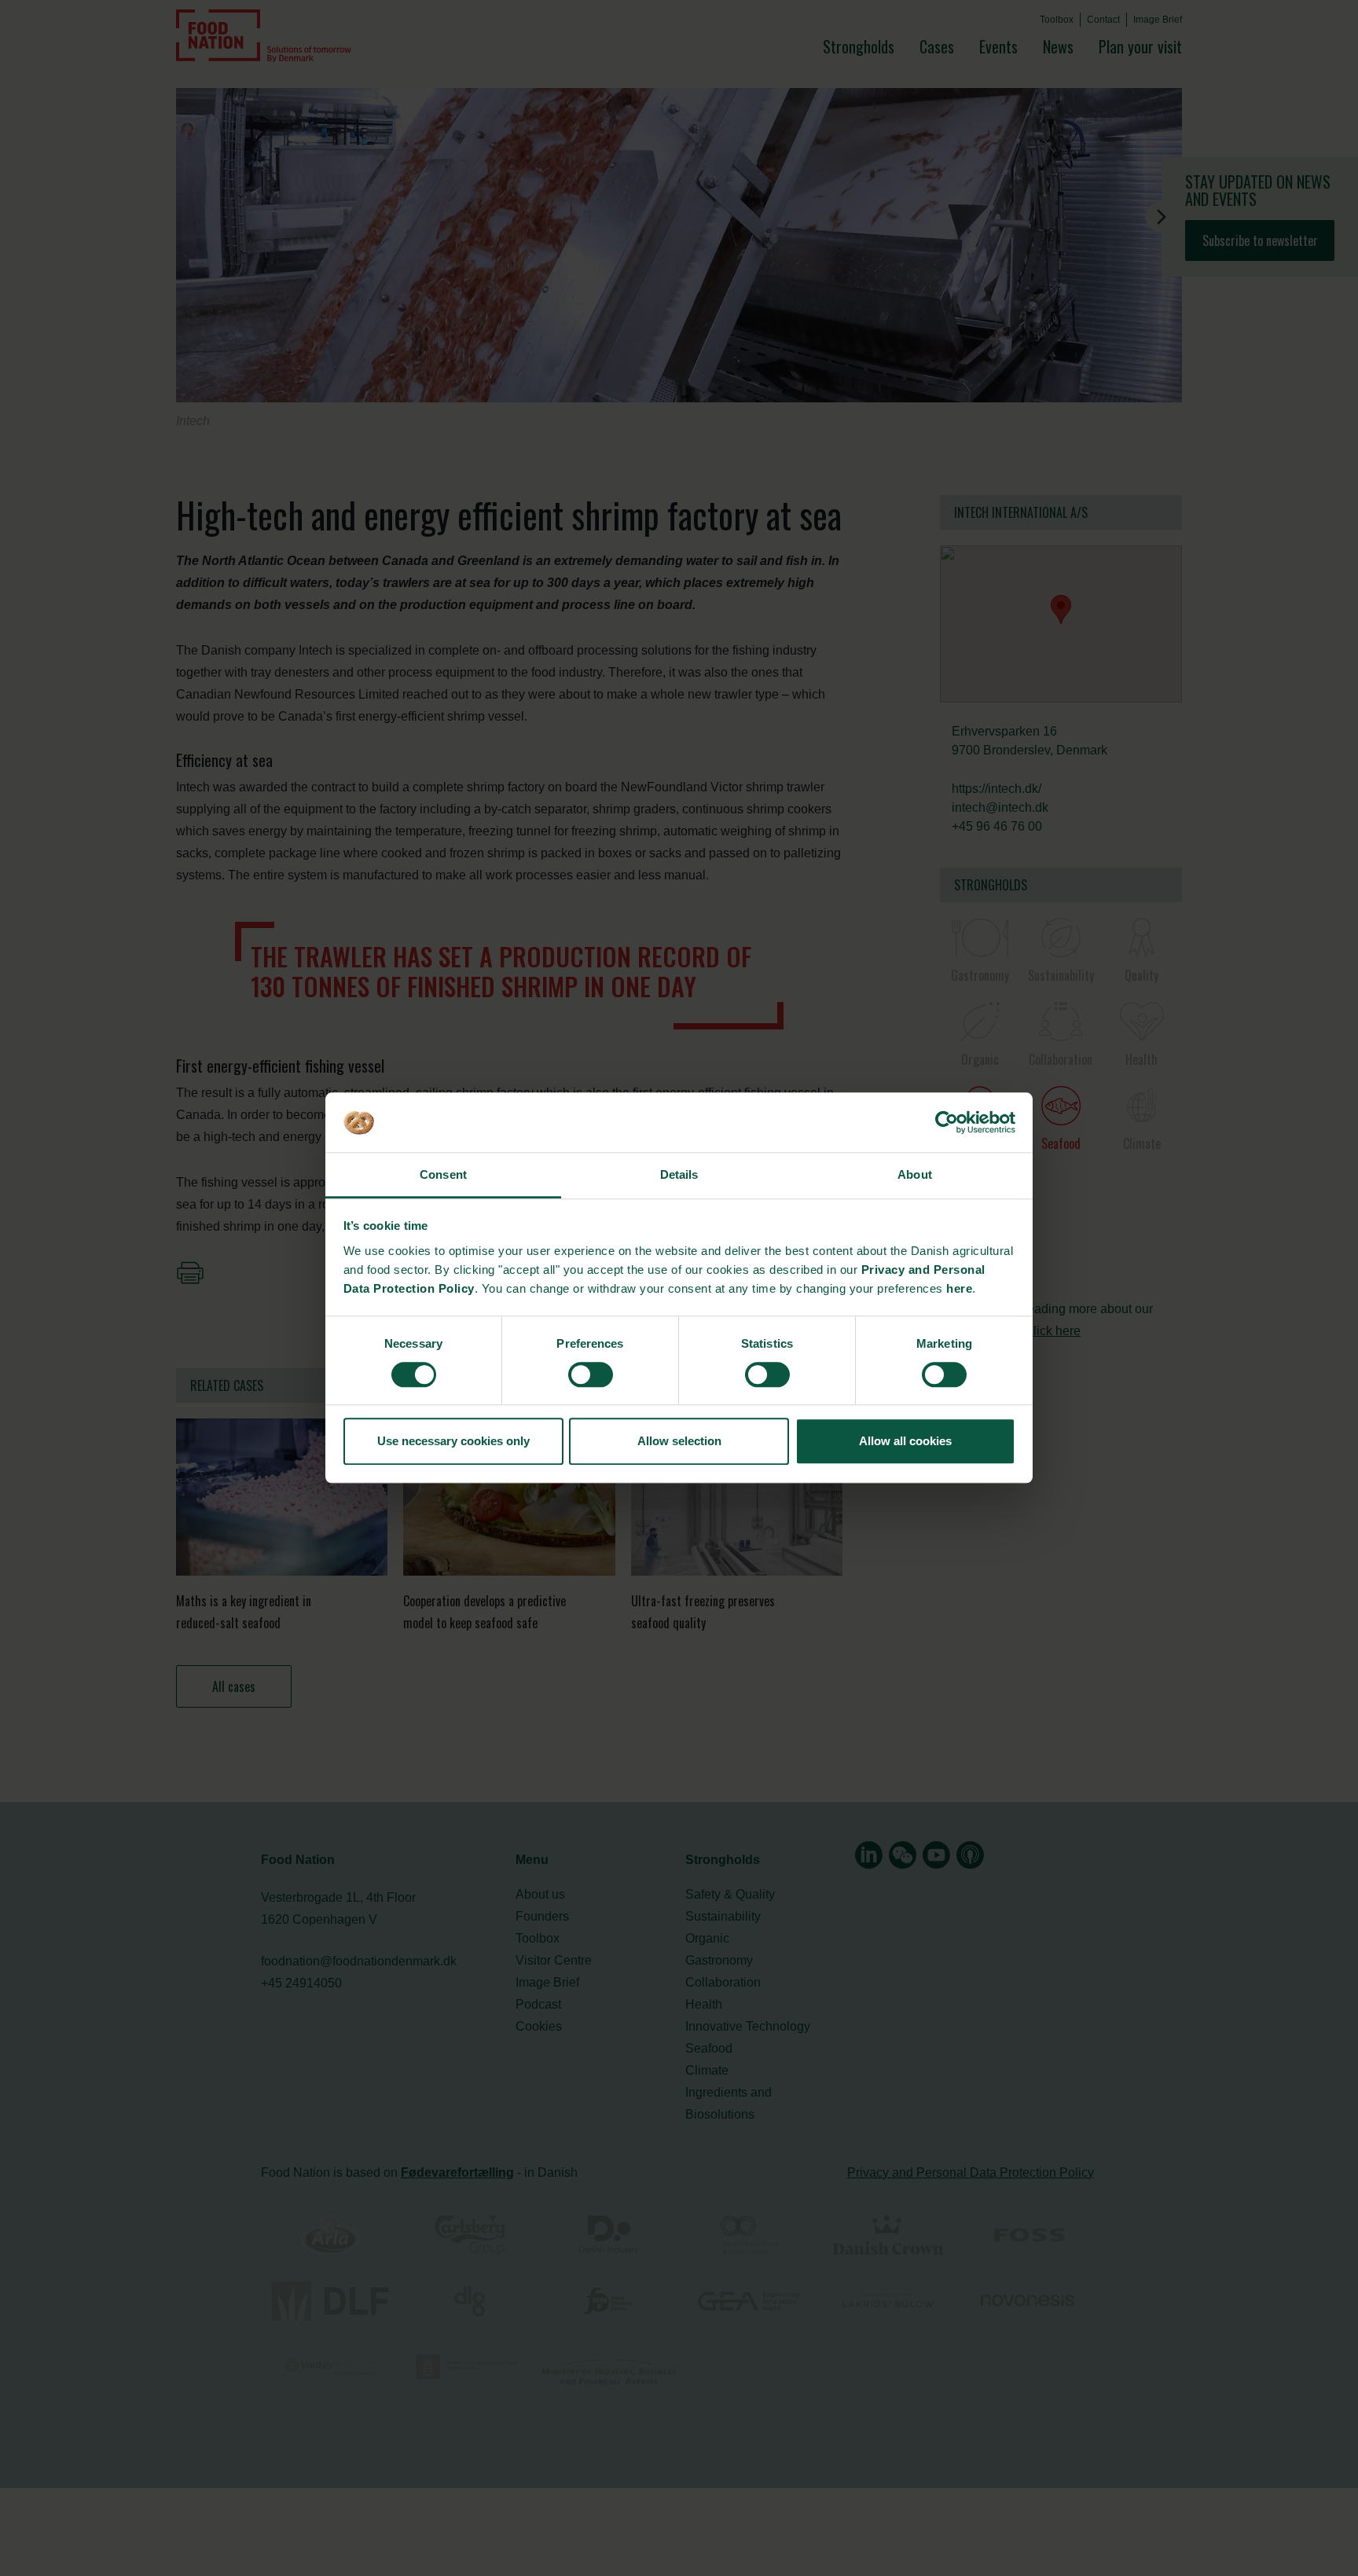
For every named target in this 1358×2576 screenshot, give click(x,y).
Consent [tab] (443, 1174)
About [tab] (915, 1174)
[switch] (591, 1374)
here (959, 1288)
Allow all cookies (905, 1441)
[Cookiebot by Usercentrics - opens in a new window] (947, 1123)
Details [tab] (679, 1174)
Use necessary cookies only (453, 1441)
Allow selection (679, 1441)
